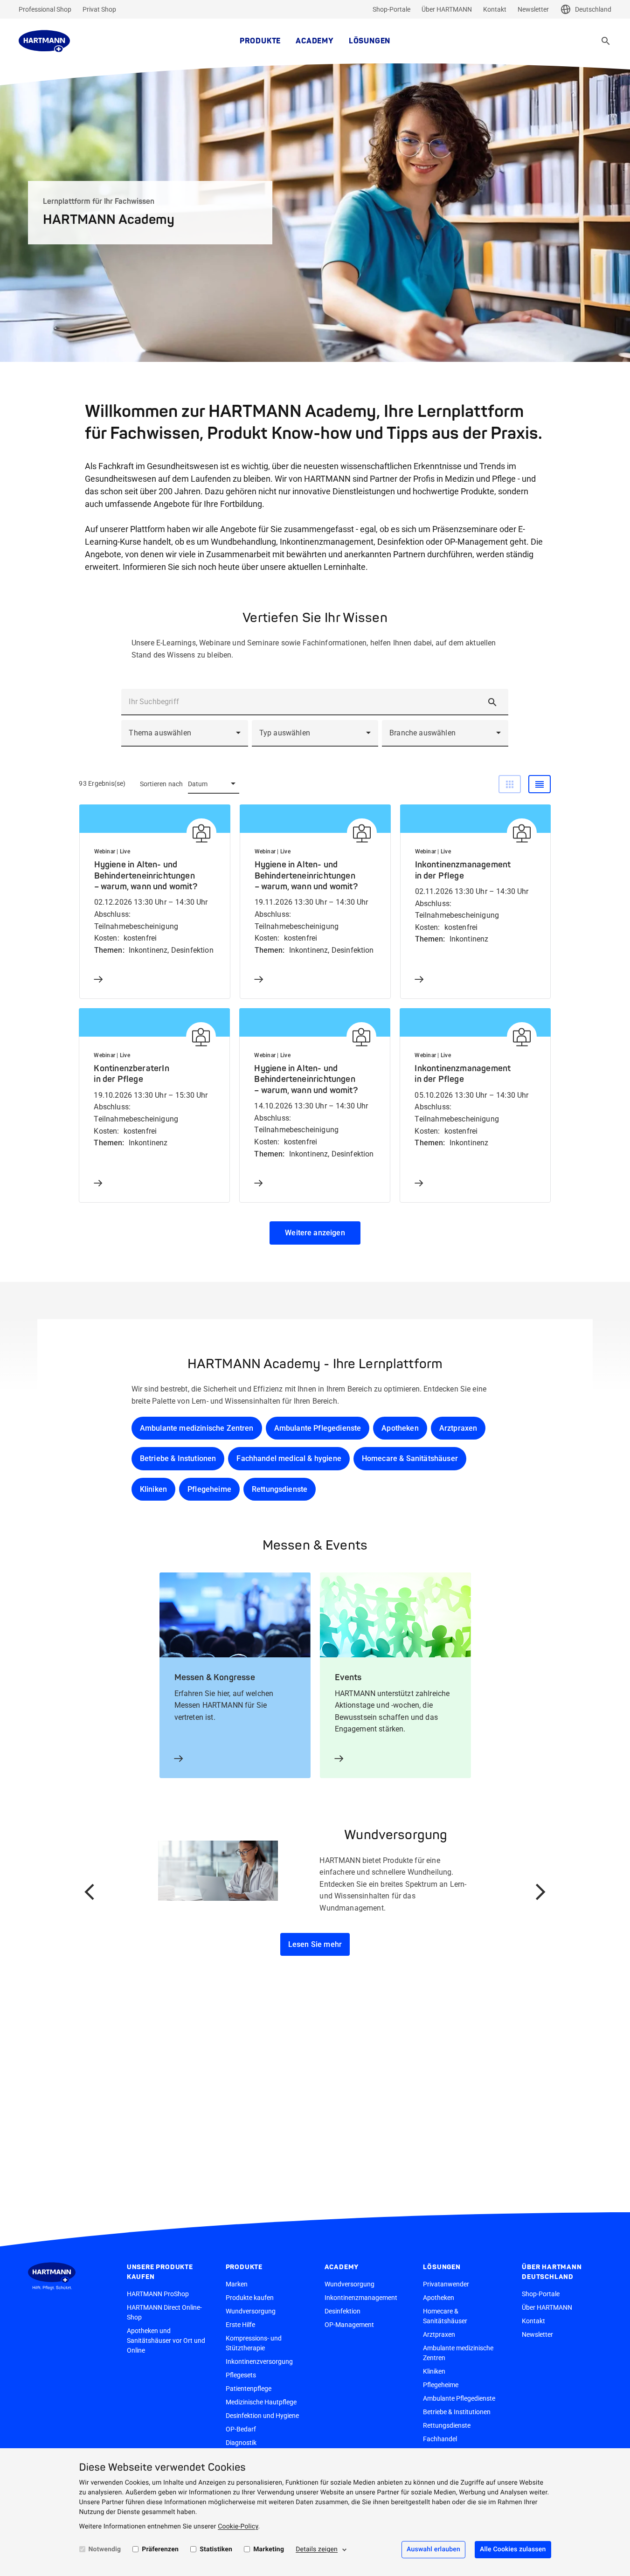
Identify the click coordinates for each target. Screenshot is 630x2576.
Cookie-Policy (238, 2527)
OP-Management (349, 2325)
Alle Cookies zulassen (513, 2549)
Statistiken (216, 2549)
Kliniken (153, 1489)
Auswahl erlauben (433, 2549)
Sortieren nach (162, 784)
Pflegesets (241, 2375)
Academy (315, 41)
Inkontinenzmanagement (361, 2298)
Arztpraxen (458, 1428)
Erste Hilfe (240, 2325)
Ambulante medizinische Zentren (197, 1428)
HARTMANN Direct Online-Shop (164, 2312)
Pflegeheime (209, 1489)
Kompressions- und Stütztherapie (254, 2343)
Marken (237, 2284)
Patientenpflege (249, 2389)
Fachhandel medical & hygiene (289, 1458)
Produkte (260, 41)
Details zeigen (317, 2549)
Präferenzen (160, 2549)
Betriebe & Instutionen (178, 1458)
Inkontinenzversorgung (259, 2361)
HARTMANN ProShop (158, 2294)
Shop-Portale (391, 9)
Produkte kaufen (250, 2298)
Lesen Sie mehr (315, 1944)
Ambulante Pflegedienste (318, 1428)
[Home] (44, 41)
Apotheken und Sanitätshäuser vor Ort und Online (166, 2341)
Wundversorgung (251, 2311)
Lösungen (370, 41)
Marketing (269, 2549)
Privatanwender (446, 2284)
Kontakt (495, 9)
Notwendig (105, 2549)
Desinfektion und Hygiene (262, 2416)
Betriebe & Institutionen (457, 2412)
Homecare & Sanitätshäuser (410, 1458)
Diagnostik (241, 2443)
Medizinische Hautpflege (261, 2402)
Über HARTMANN (447, 9)
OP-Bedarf (241, 2429)
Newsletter (533, 9)
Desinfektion (343, 2311)
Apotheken (400, 1428)
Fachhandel (440, 2439)
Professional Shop (45, 9)
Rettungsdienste (280, 1489)
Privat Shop (99, 9)
